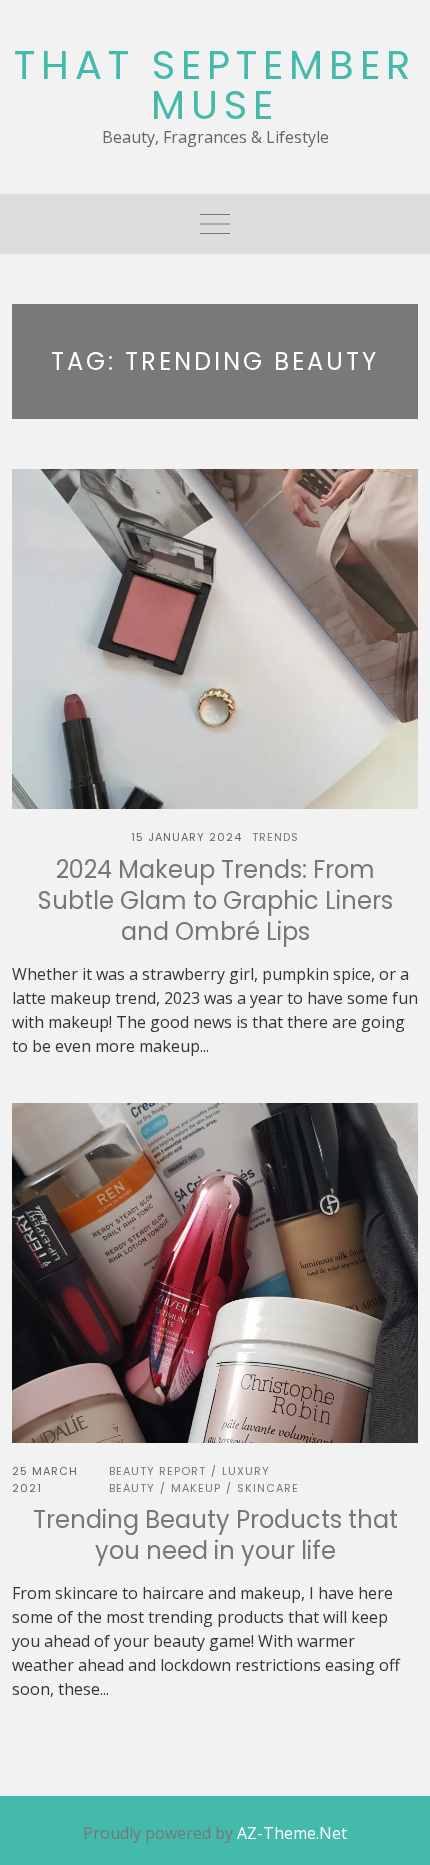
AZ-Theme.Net (292, 1833)
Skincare (268, 1488)
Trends (275, 837)
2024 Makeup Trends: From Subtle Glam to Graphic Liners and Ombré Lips (215, 900)
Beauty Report (157, 1471)
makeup (196, 1488)
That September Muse (215, 85)
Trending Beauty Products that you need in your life (215, 1535)
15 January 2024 (186, 837)
